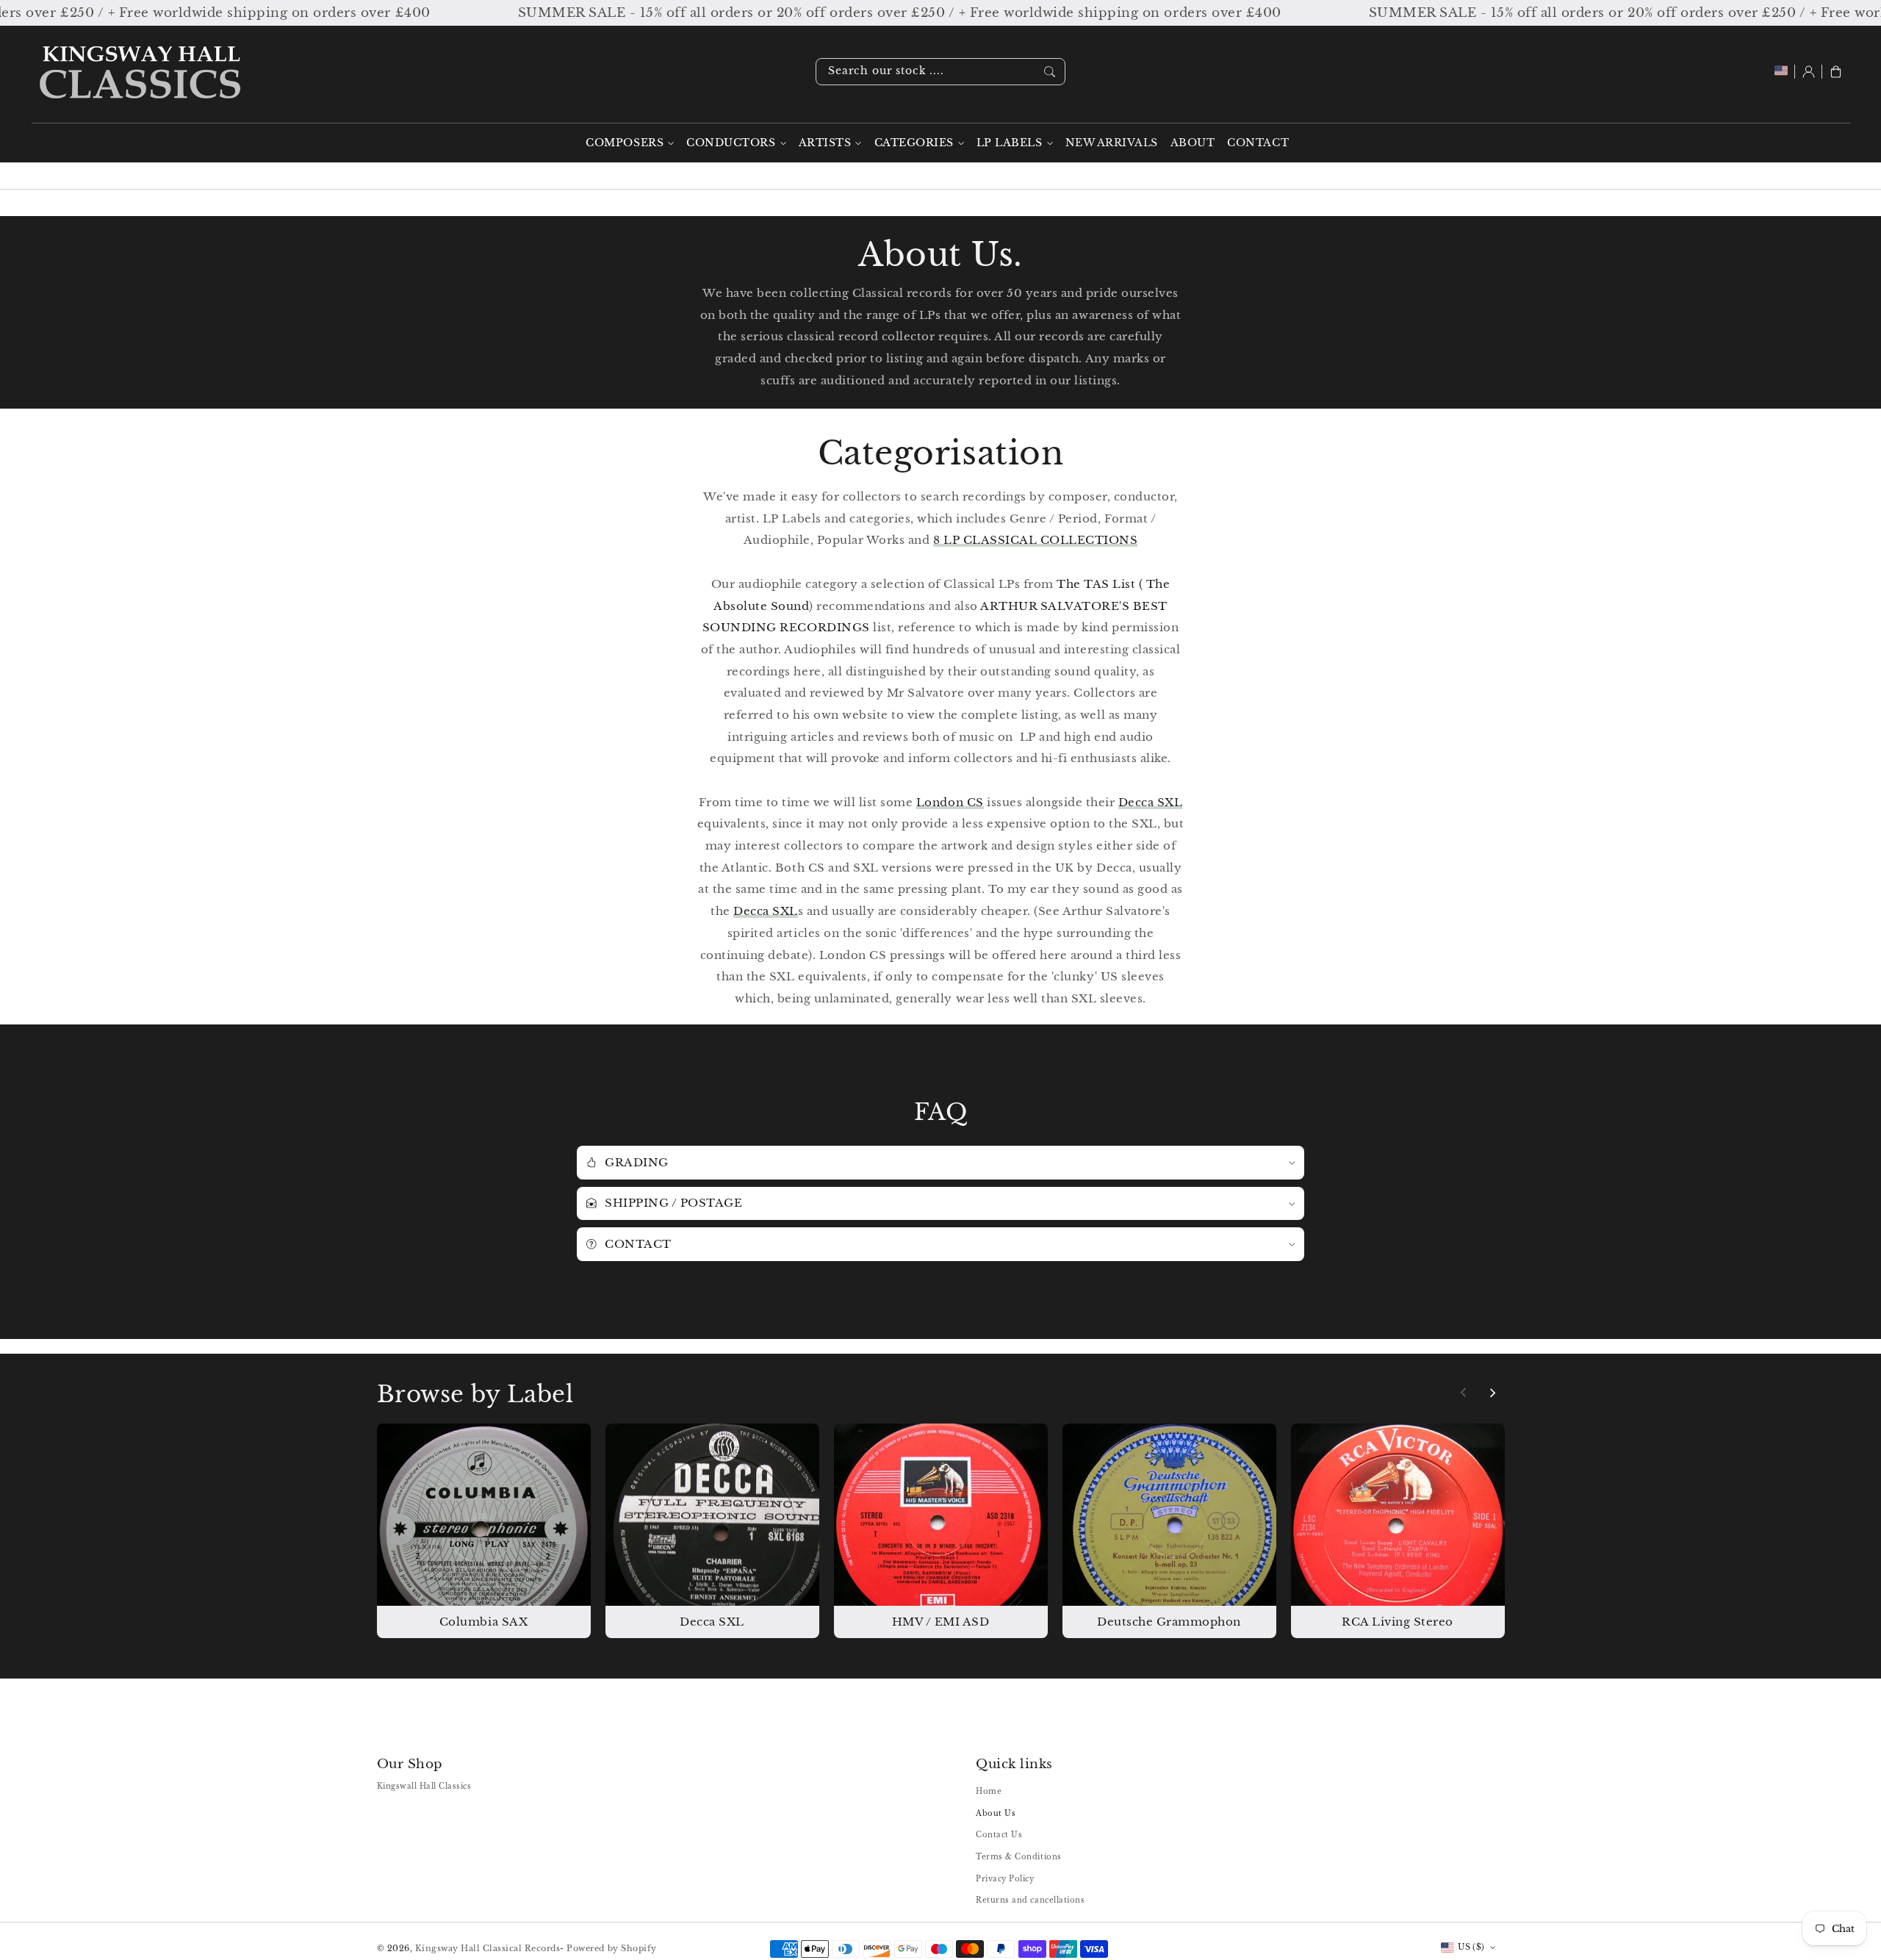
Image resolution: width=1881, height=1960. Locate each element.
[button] (1836, 72)
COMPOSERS (625, 143)
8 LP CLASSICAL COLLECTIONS (1035, 540)
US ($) (1471, 1947)
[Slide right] (1492, 1393)
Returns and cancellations (1030, 1900)
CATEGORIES (914, 143)
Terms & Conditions (1018, 1857)
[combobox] (940, 72)
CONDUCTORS (731, 143)
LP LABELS (1010, 143)
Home (989, 1791)
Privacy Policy (1005, 1879)
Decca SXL (1151, 802)
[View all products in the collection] (484, 1530)
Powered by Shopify (611, 1948)
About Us (996, 1813)
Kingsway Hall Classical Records (488, 1948)
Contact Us (999, 1835)
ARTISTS (825, 143)
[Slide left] (1464, 1393)
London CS (950, 802)
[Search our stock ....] (1050, 71)
